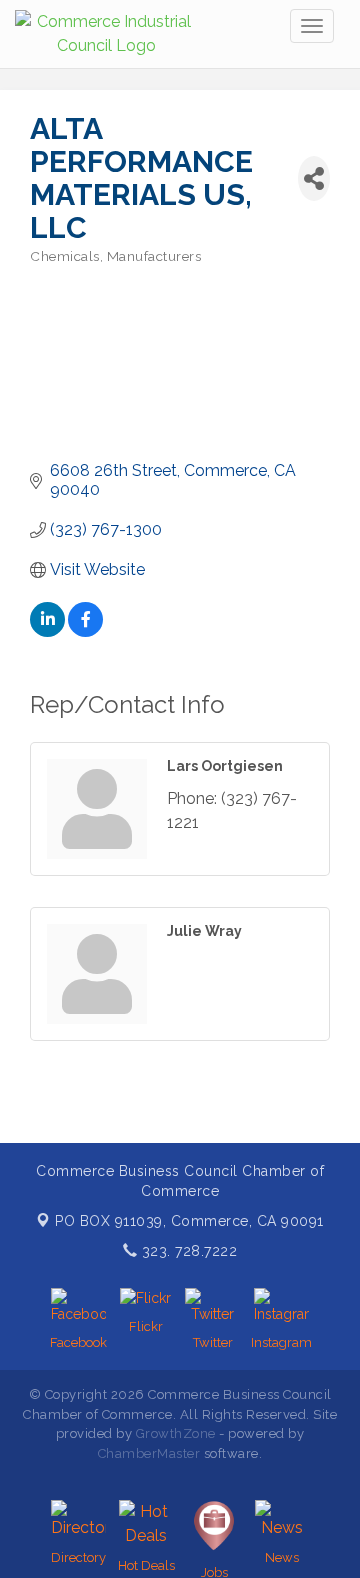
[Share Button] (314, 178)
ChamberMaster (149, 1453)
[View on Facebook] (85, 631)
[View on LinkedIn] (47, 631)
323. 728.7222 (187, 1251)
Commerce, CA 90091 (189, 1221)
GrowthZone (176, 1433)
